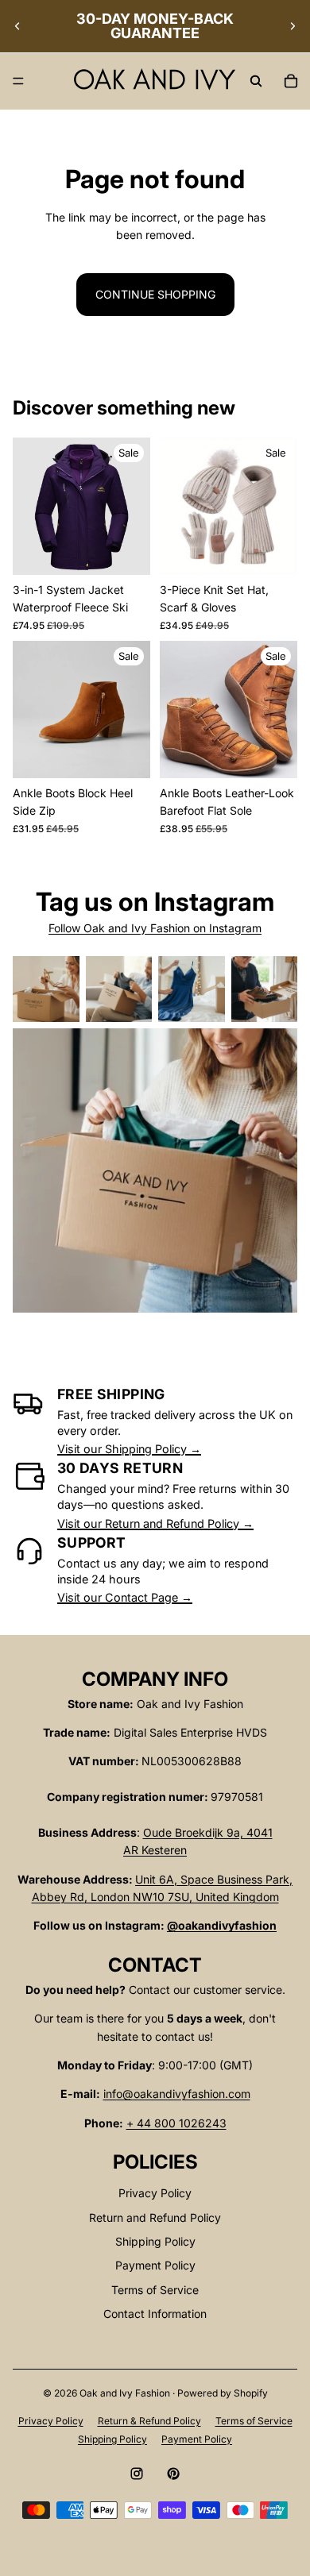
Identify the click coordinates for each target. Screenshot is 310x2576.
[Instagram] (137, 2474)
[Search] (256, 81)
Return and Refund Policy (155, 2217)
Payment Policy (155, 2265)
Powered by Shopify (223, 2393)
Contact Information (155, 2314)
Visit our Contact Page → (125, 1597)
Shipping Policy (155, 2241)
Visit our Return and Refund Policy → (155, 1523)
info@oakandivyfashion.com (177, 2094)
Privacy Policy (155, 2193)
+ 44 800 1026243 (176, 2123)
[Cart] (291, 81)
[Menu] (18, 82)
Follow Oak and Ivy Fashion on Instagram (155, 928)
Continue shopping (155, 294)
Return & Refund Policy (149, 2421)
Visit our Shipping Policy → (129, 1449)
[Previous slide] (17, 26)
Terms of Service (155, 2290)
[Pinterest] (173, 2474)
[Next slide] (293, 26)
